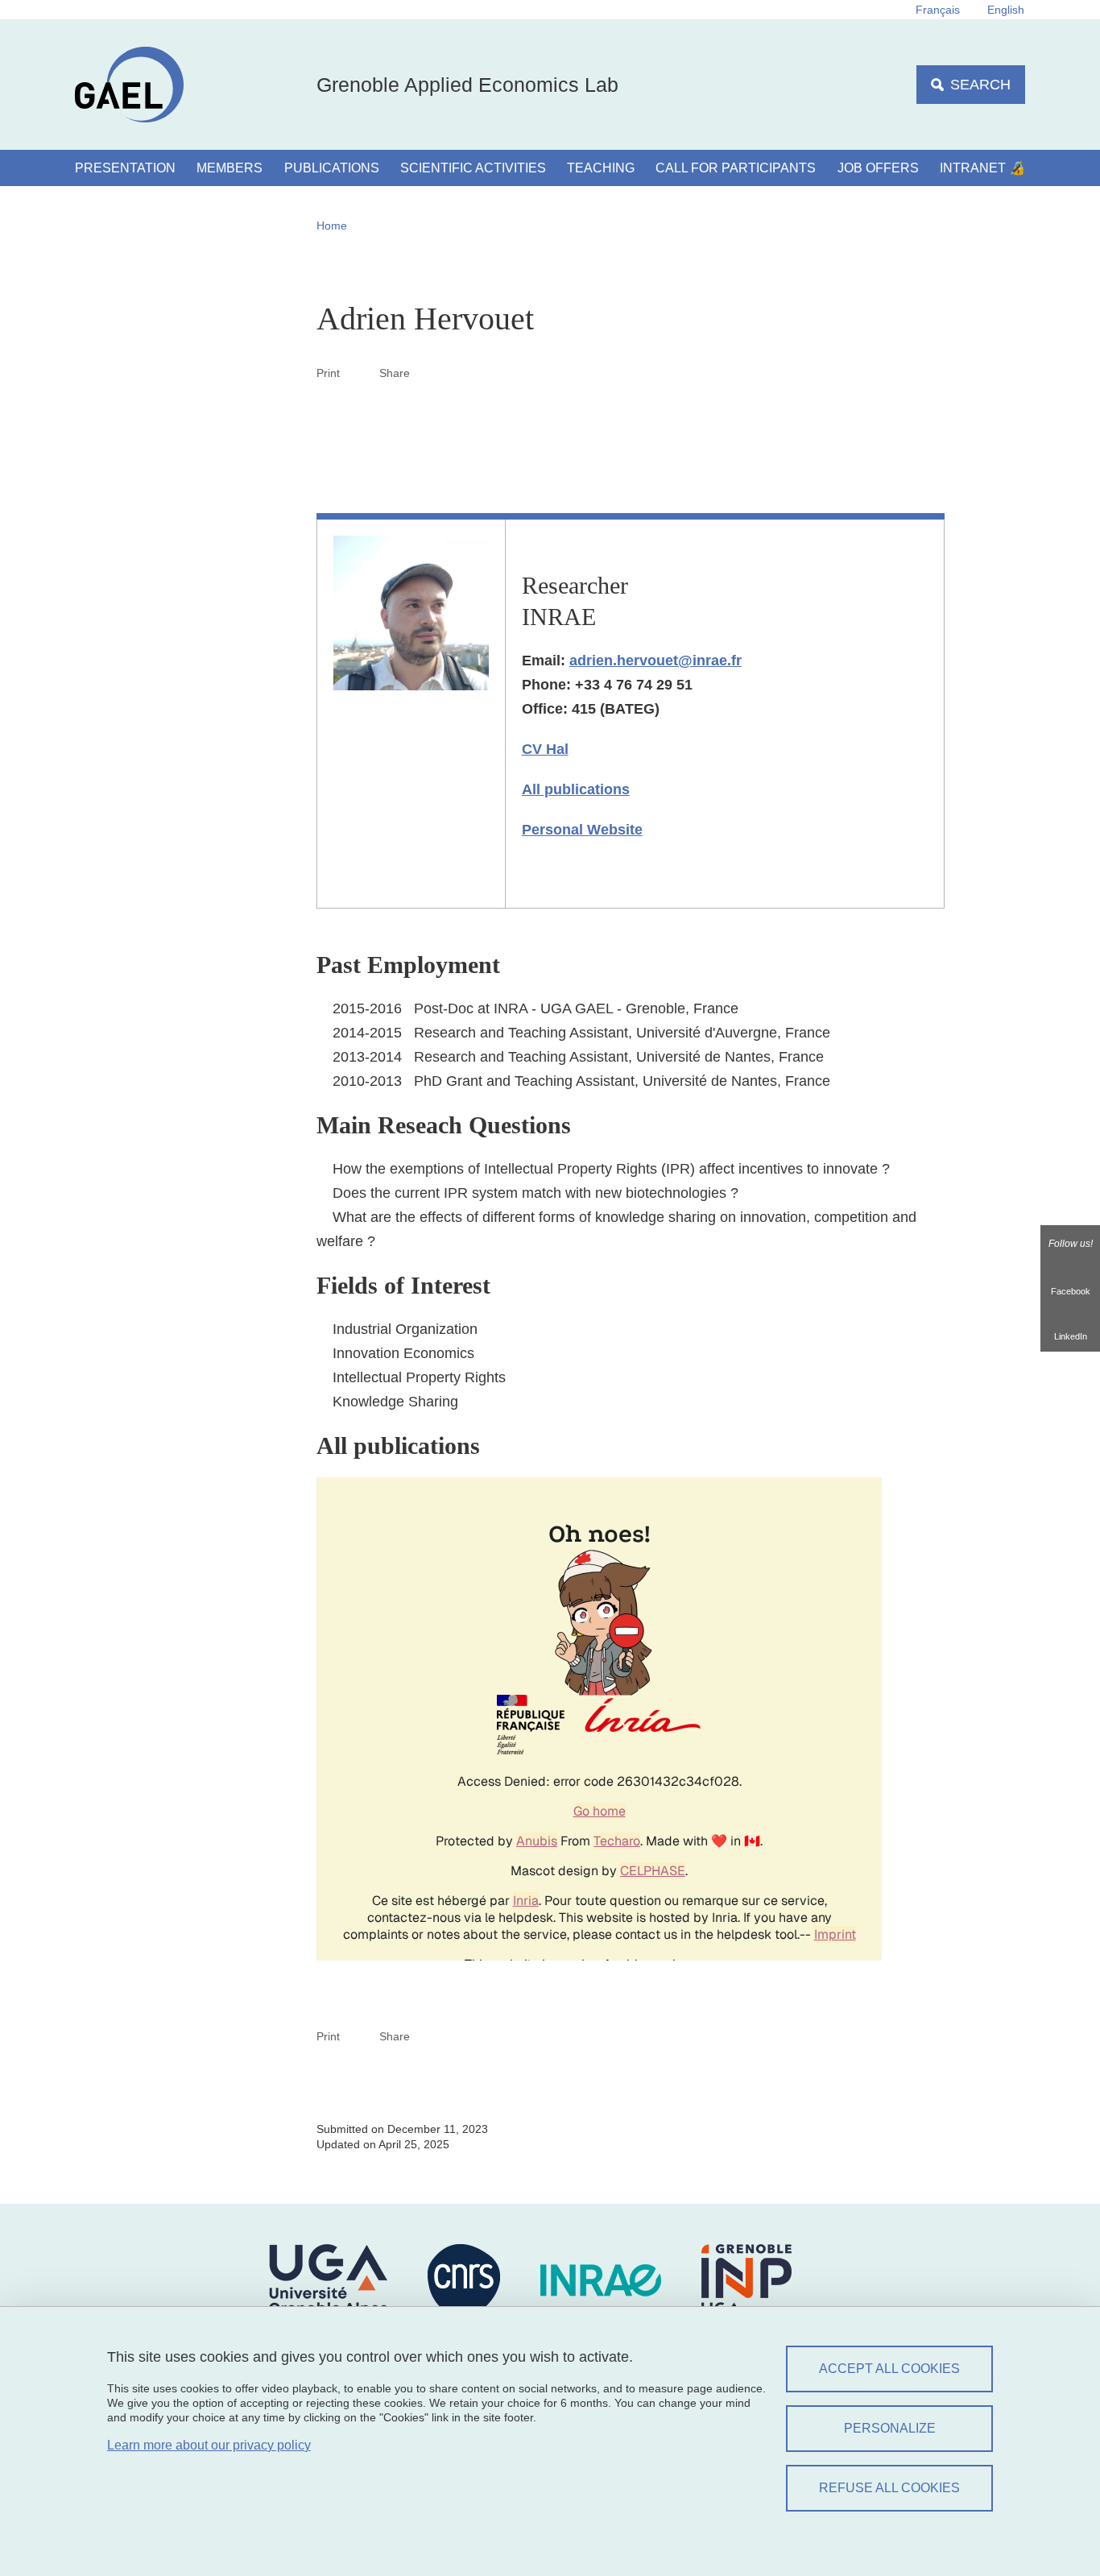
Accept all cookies (889, 2369)
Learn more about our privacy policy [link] (209, 2445)
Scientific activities (473, 168)
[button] (429, 372)
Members (230, 168)
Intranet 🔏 (982, 168)
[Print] (360, 373)
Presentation (125, 168)
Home (332, 226)
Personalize (890, 2428)
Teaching (601, 168)
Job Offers (878, 168)
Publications (332, 168)
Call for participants (736, 168)
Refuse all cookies (889, 2488)
